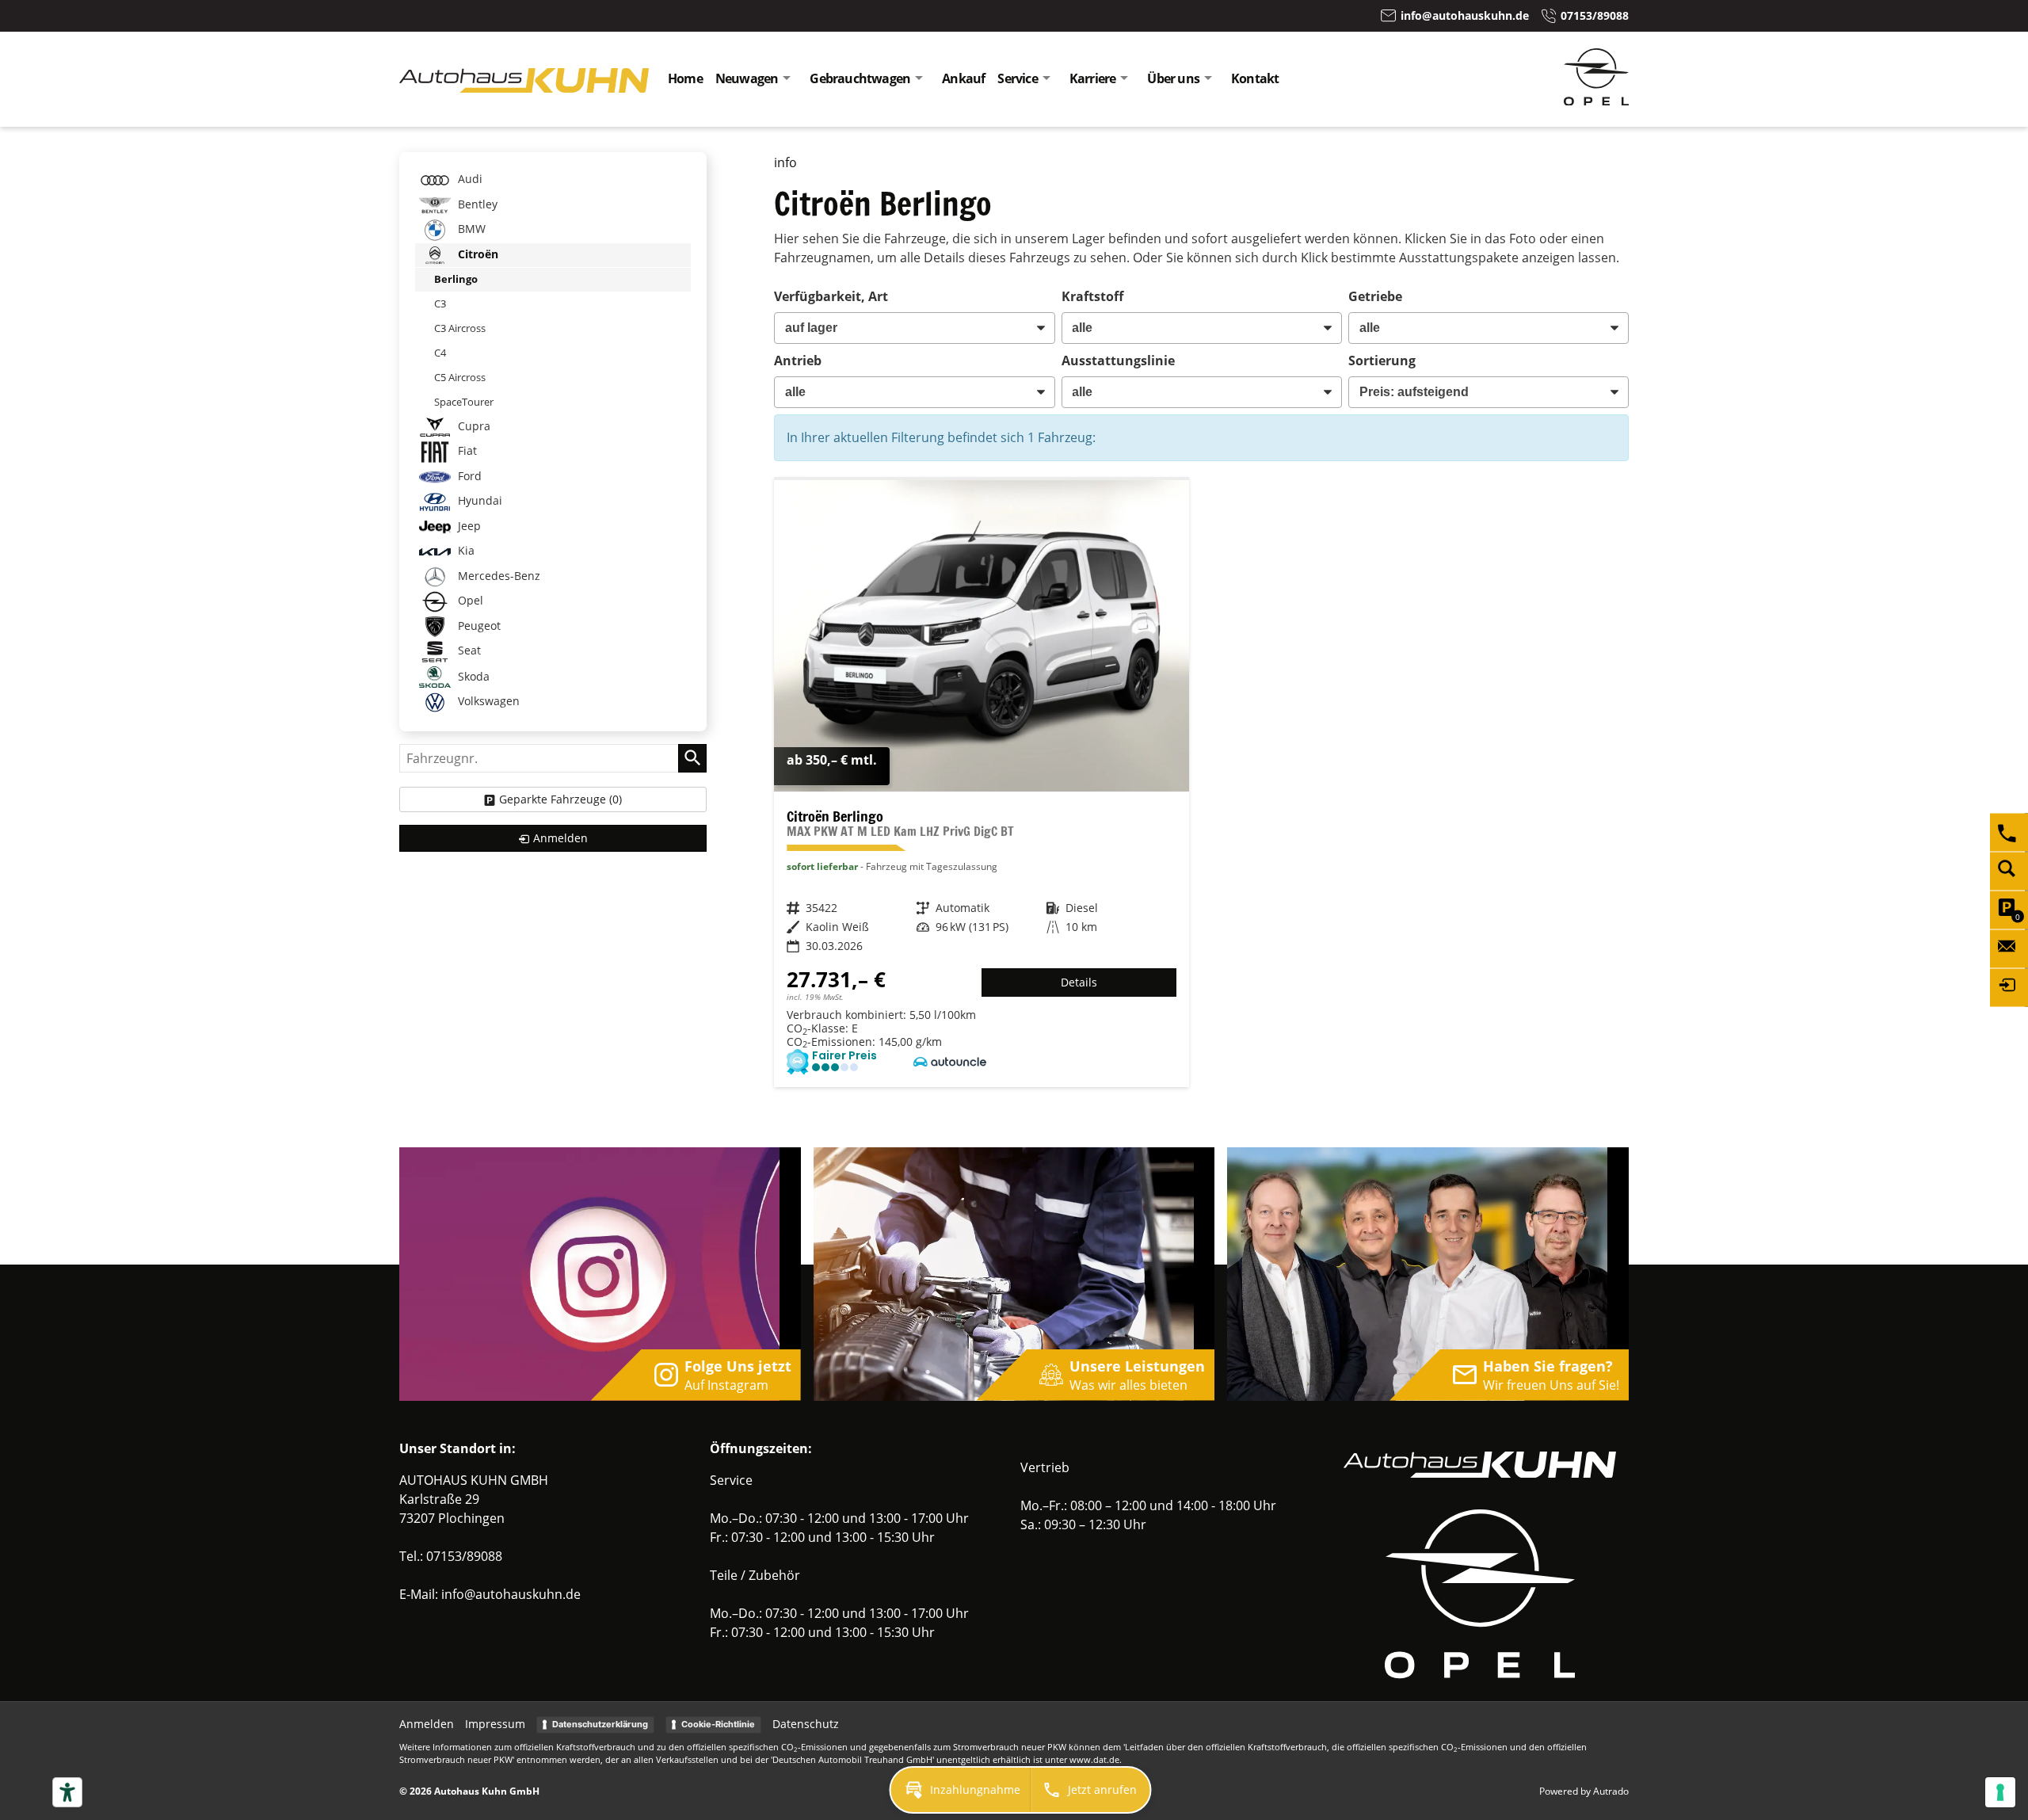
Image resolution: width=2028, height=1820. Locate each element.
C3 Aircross (460, 328)
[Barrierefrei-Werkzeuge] (67, 1792)
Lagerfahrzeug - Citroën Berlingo (981, 783)
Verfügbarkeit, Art (831, 296)
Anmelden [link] (560, 838)
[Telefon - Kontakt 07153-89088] (2009, 832)
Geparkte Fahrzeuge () (560, 799)
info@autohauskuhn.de (511, 1594)
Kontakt (1255, 78)
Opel (469, 600)
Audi (469, 179)
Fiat (466, 450)
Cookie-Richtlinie (718, 1724)
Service (1017, 78)
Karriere (1093, 78)
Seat (468, 650)
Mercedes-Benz (497, 576)
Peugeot (478, 626)
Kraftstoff (1092, 296)
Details (1079, 982)
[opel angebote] (1596, 101)
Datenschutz (806, 1724)
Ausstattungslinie (1118, 361)
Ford (468, 476)
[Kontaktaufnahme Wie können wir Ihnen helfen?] (2009, 948)
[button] (961, 1790)
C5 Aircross (460, 377)
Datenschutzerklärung (600, 1724)
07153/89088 (464, 1556)
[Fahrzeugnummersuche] (2009, 871)
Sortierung (1382, 361)
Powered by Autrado (1584, 1791)
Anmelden (427, 1724)
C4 (440, 353)
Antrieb (798, 361)
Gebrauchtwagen (860, 78)
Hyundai (478, 500)
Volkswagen (487, 701)
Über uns (1173, 78)
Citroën (477, 254)
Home (685, 78)
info (785, 162)
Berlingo (456, 279)
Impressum (495, 1724)
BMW (470, 229)
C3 (440, 303)
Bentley (476, 204)
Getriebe (1375, 296)
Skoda (472, 675)
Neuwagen (747, 78)
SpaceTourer (464, 402)
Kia (465, 550)
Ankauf (963, 78)
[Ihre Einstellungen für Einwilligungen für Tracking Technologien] (2000, 1792)
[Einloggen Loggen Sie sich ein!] (2009, 987)
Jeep (468, 526)
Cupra (473, 426)
